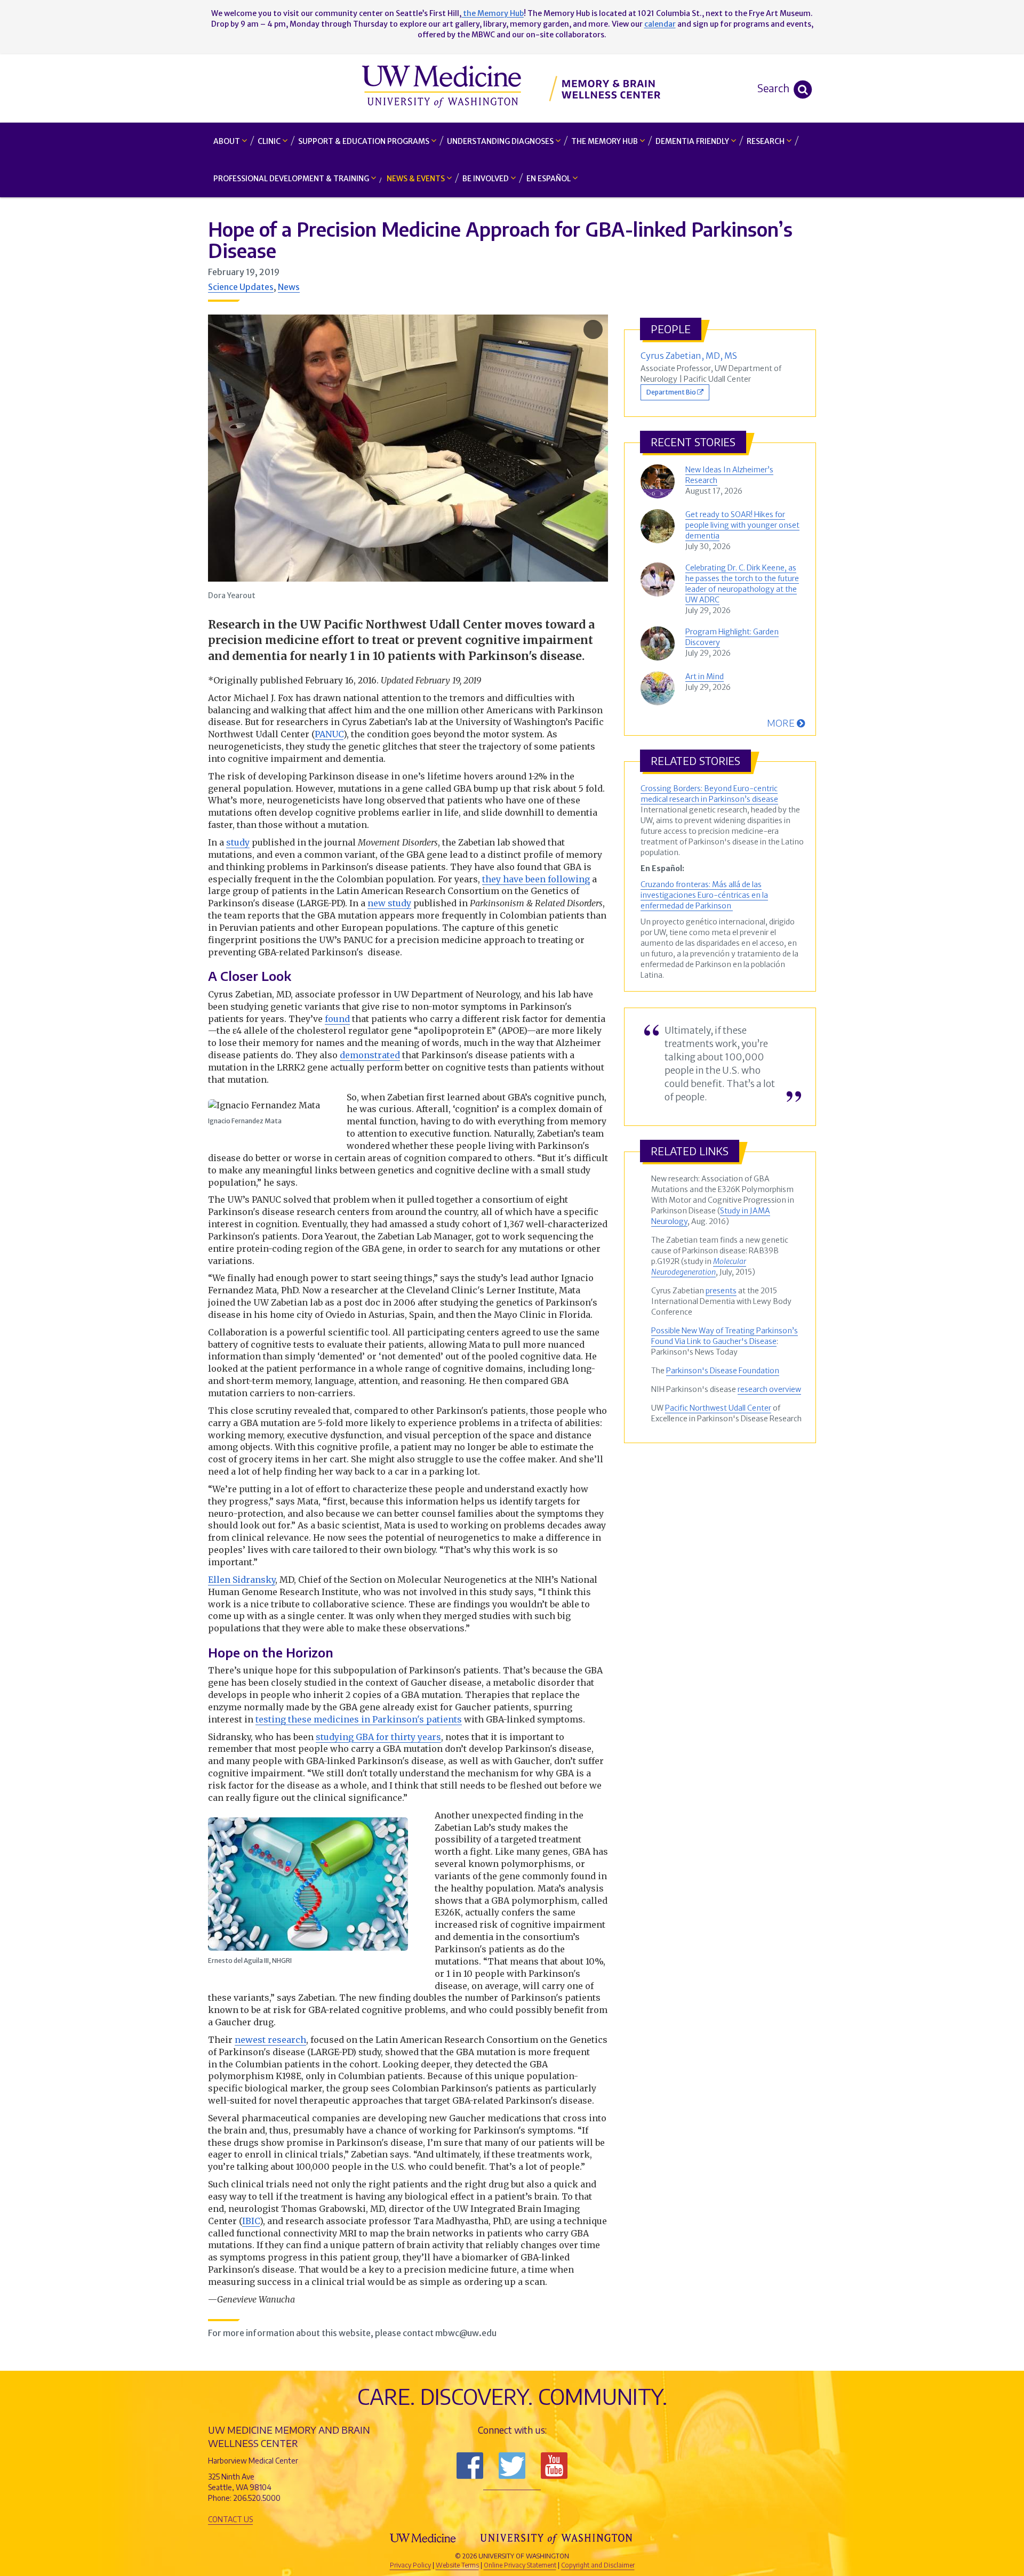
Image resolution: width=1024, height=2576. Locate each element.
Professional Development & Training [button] (292, 179)
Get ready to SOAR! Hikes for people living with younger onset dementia (742, 525)
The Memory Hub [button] (605, 141)
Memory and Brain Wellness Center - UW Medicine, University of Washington (512, 88)
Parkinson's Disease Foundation (723, 1371)
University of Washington (557, 2538)
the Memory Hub (493, 13)
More (782, 723)
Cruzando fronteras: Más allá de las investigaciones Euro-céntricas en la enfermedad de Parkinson (704, 895)
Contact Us (230, 2519)
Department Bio (672, 392)
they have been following (536, 879)
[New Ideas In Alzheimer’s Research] (660, 481)
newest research (270, 2040)
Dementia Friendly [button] (693, 141)
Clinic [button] (270, 141)
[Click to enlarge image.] (408, 448)
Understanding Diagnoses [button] (501, 141)
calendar (660, 24)
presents (721, 1291)
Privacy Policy (410, 2565)
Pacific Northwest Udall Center (718, 1408)
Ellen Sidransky (242, 1580)
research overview (769, 1389)
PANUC (329, 734)
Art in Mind (705, 677)
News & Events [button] (417, 179)
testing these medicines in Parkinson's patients (359, 1719)
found (337, 1019)
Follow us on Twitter (512, 2466)
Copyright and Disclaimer (598, 2565)
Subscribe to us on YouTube (554, 2466)
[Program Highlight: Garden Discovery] (660, 643)
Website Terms (457, 2565)
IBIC (251, 2221)
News (289, 287)
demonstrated (370, 1055)
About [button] (227, 141)
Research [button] (766, 141)
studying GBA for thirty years (378, 1737)
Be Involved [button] (486, 179)
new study (389, 903)
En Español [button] (549, 179)
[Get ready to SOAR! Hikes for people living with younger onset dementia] (660, 526)
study (238, 842)
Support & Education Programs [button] (365, 141)
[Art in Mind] (660, 688)
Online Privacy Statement (520, 2565)
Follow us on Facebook (470, 2466)
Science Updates (241, 287)
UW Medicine (424, 2538)
